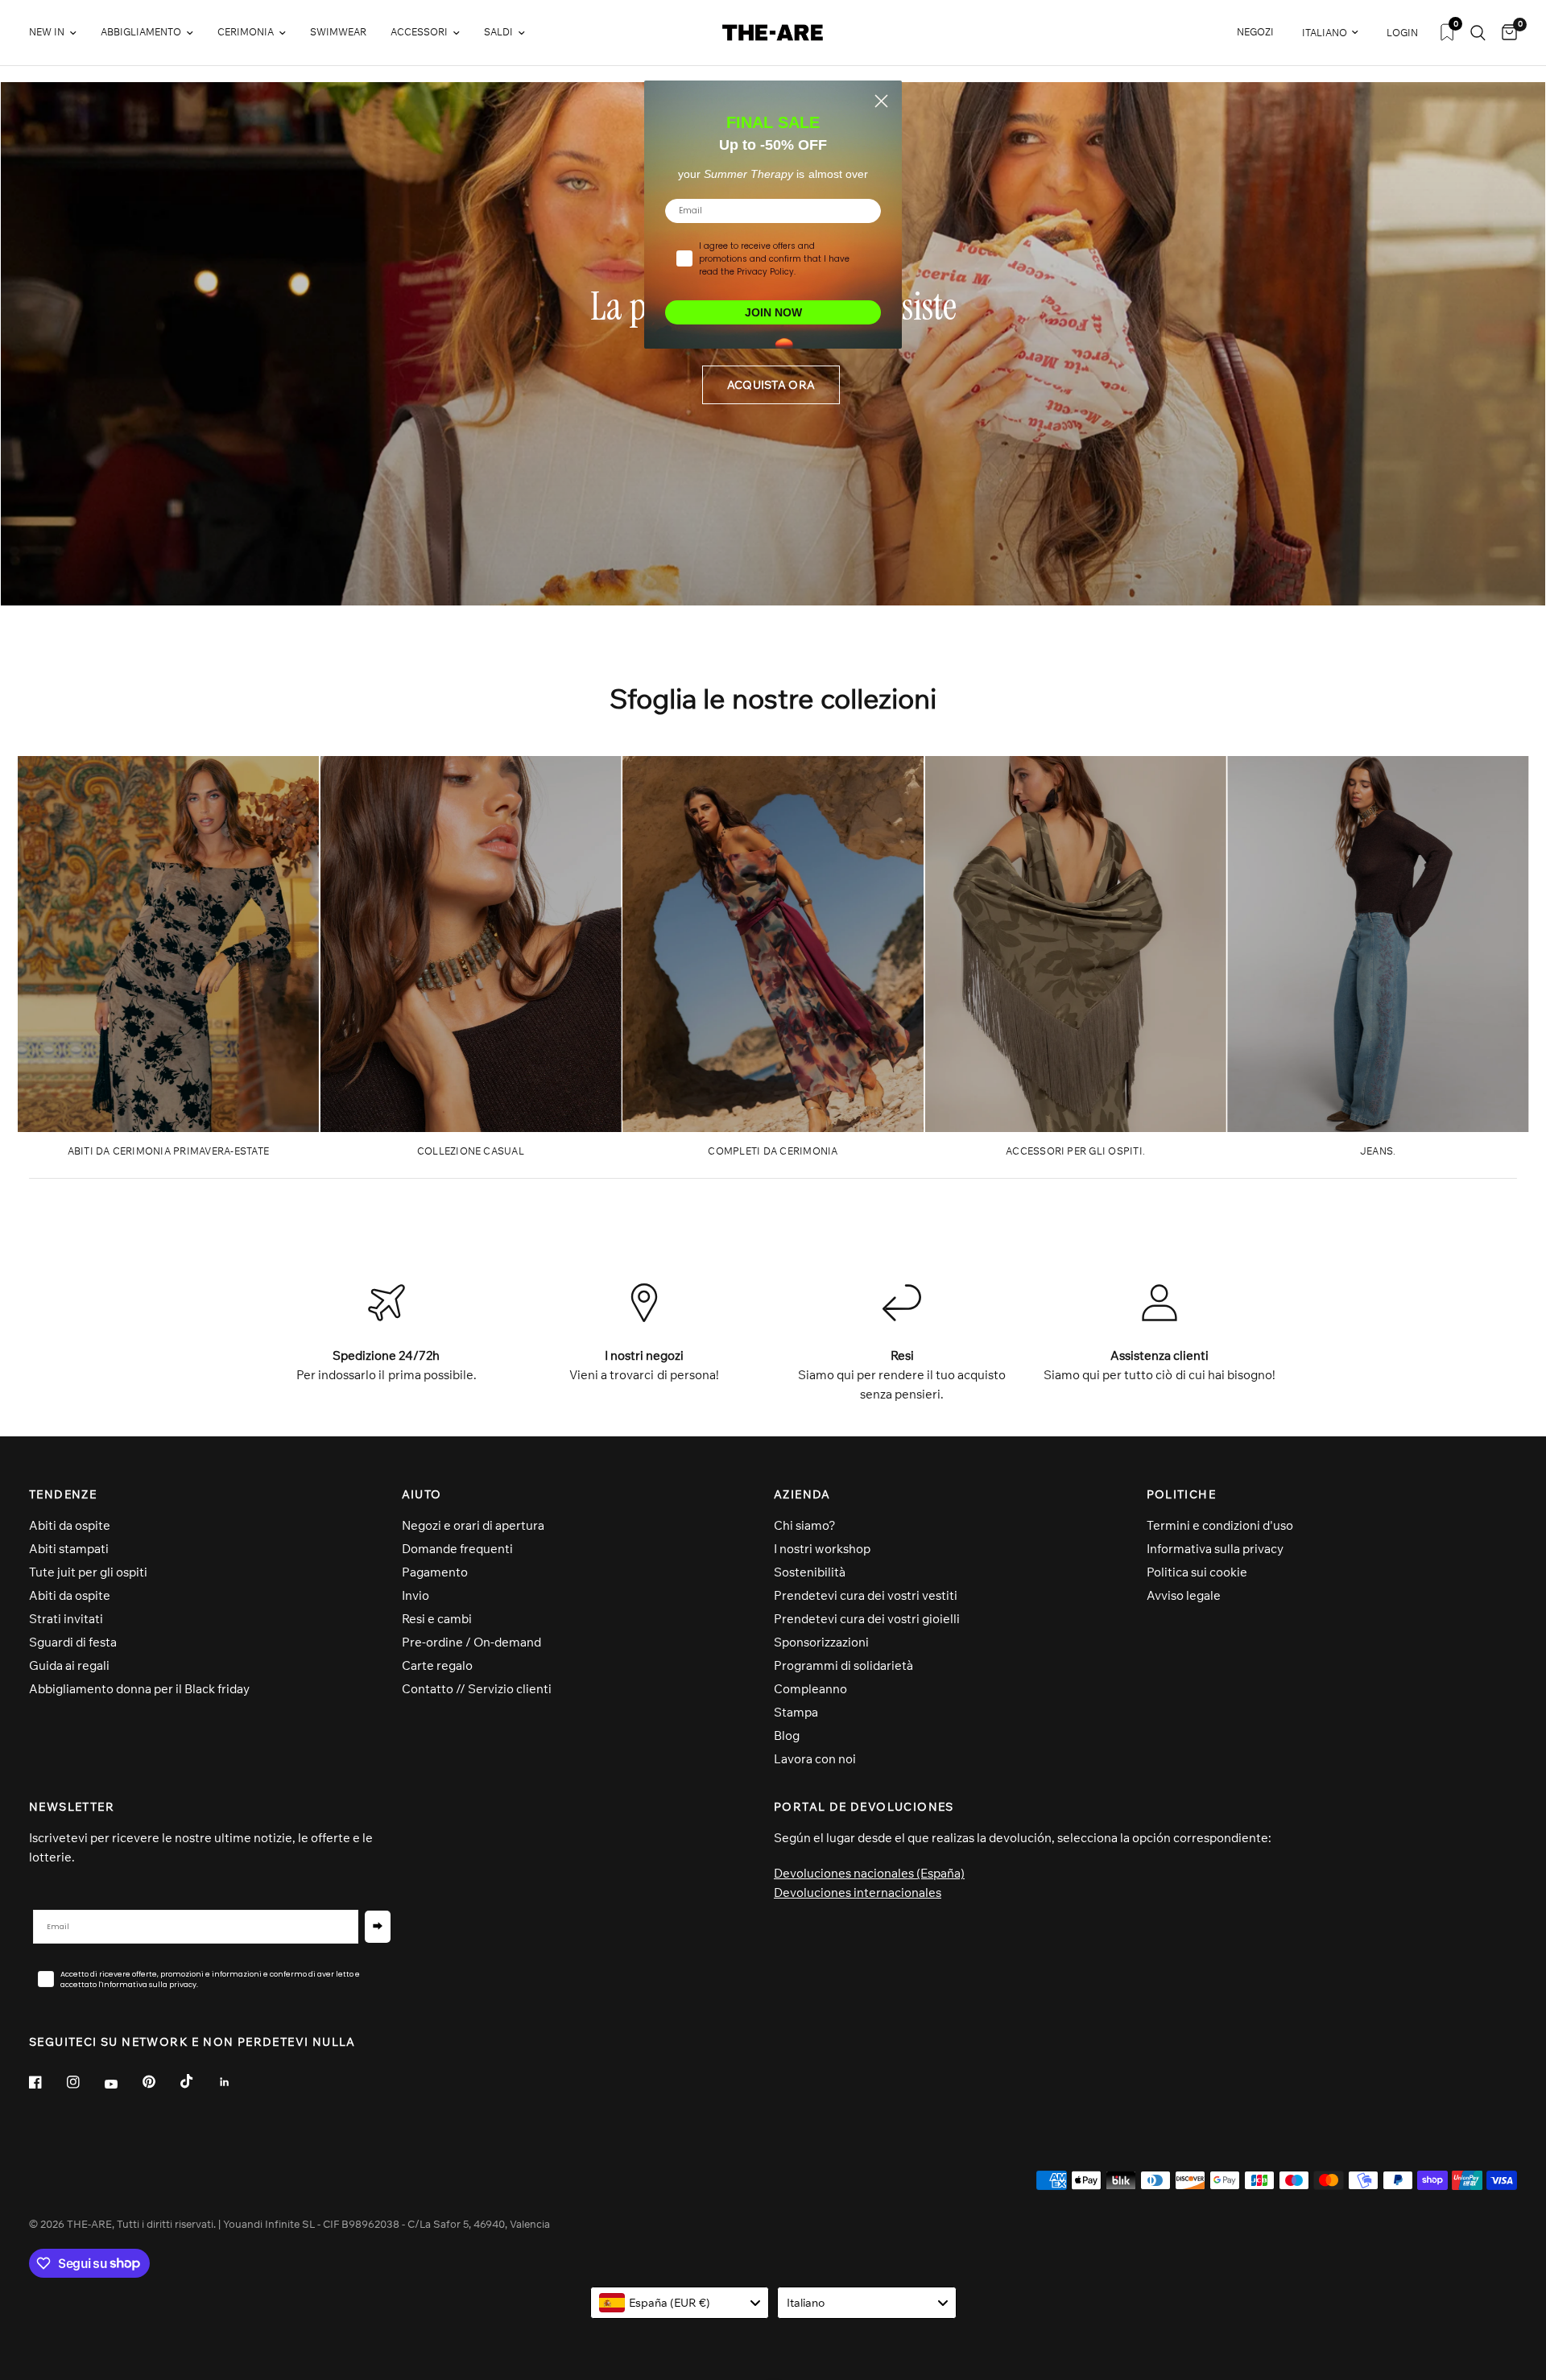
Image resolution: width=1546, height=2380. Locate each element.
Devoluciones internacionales (858, 1892)
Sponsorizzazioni (821, 1642)
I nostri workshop (822, 1549)
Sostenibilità (810, 1572)
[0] (1505, 33)
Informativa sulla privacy (1215, 1549)
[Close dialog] (881, 101)
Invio (415, 1595)
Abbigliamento (141, 32)
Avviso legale (1184, 1595)
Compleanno (810, 1689)
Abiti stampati (69, 1549)
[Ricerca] (1478, 33)
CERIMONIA (246, 32)
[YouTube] (122, 2085)
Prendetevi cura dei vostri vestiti (866, 1595)
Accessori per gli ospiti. (1075, 1151)
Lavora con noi (815, 1759)
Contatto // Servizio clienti (477, 1689)
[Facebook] (47, 2082)
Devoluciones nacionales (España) (869, 1873)
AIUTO (422, 1494)
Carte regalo (437, 1665)
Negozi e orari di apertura (473, 1525)
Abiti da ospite (70, 1525)
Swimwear (338, 32)
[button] (771, 385)
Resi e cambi (437, 1619)
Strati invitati (66, 1619)
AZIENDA (802, 1494)
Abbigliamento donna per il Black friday (139, 1689)
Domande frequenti (457, 1549)
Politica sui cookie (1197, 1572)
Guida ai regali (69, 1665)
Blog (787, 1735)
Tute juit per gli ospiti (88, 1572)
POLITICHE (1182, 1494)
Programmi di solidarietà (843, 1665)
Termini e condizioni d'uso (1220, 1525)
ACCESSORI (419, 32)
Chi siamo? (805, 1525)
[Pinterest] (160, 2082)
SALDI (498, 32)
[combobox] (680, 2303)
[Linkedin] (236, 2082)
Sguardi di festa (73, 1642)
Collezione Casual (471, 1151)
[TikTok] (198, 2081)
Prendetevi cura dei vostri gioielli (867, 1619)
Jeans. (1378, 1151)
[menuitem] (59, 33)
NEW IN (47, 32)
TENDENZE (63, 1494)
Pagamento (435, 1572)
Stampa (796, 1712)
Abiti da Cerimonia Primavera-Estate (168, 1151)
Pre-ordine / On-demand (471, 1642)
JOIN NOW (773, 312)
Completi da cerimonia (773, 1151)
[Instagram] (85, 2082)
